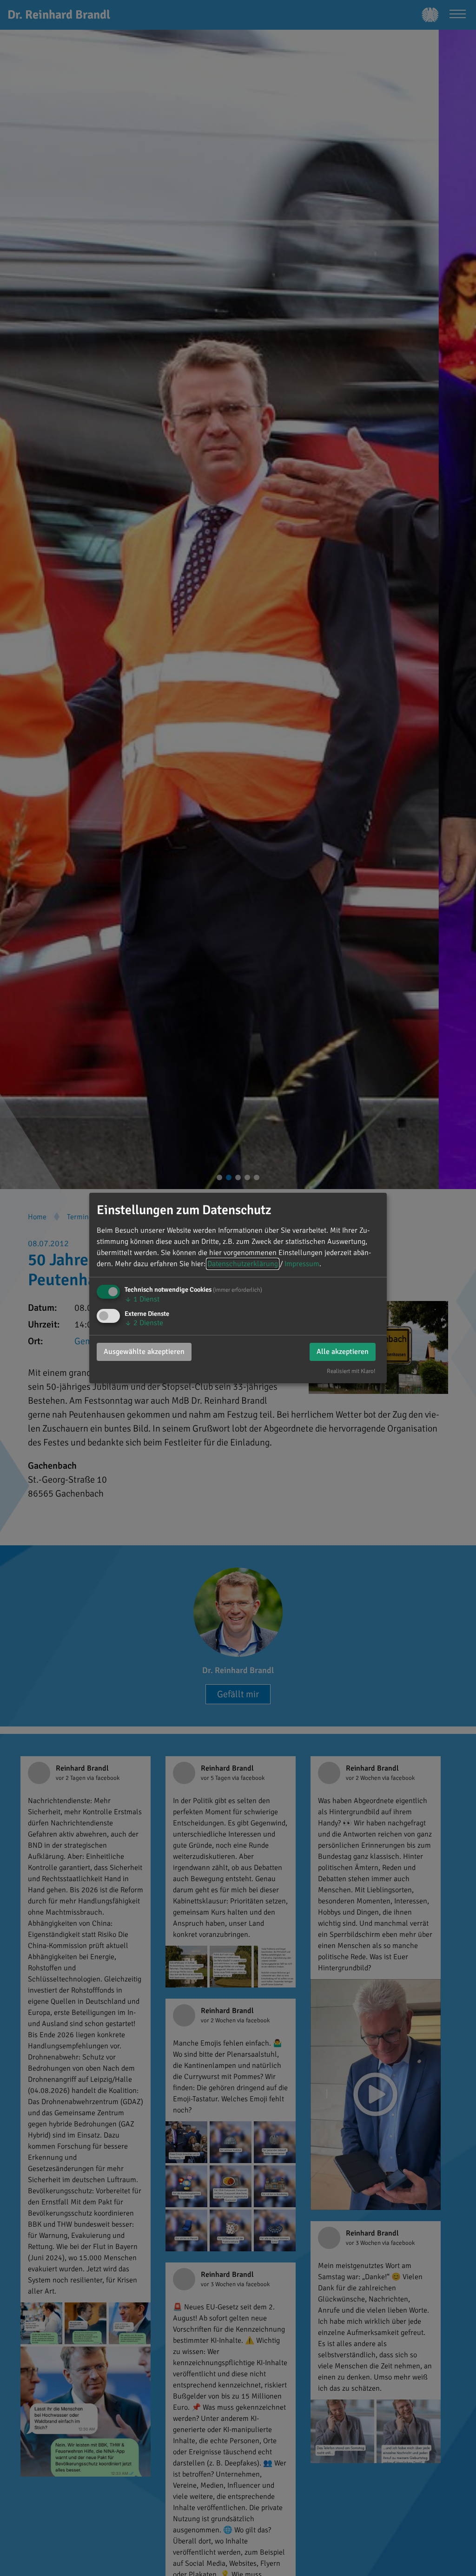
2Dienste (144, 1323)
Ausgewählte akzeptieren (144, 1352)
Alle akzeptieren (343, 1352)
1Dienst (142, 1299)
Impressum (302, 1264)
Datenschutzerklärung (243, 1264)
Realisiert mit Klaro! (351, 1371)
